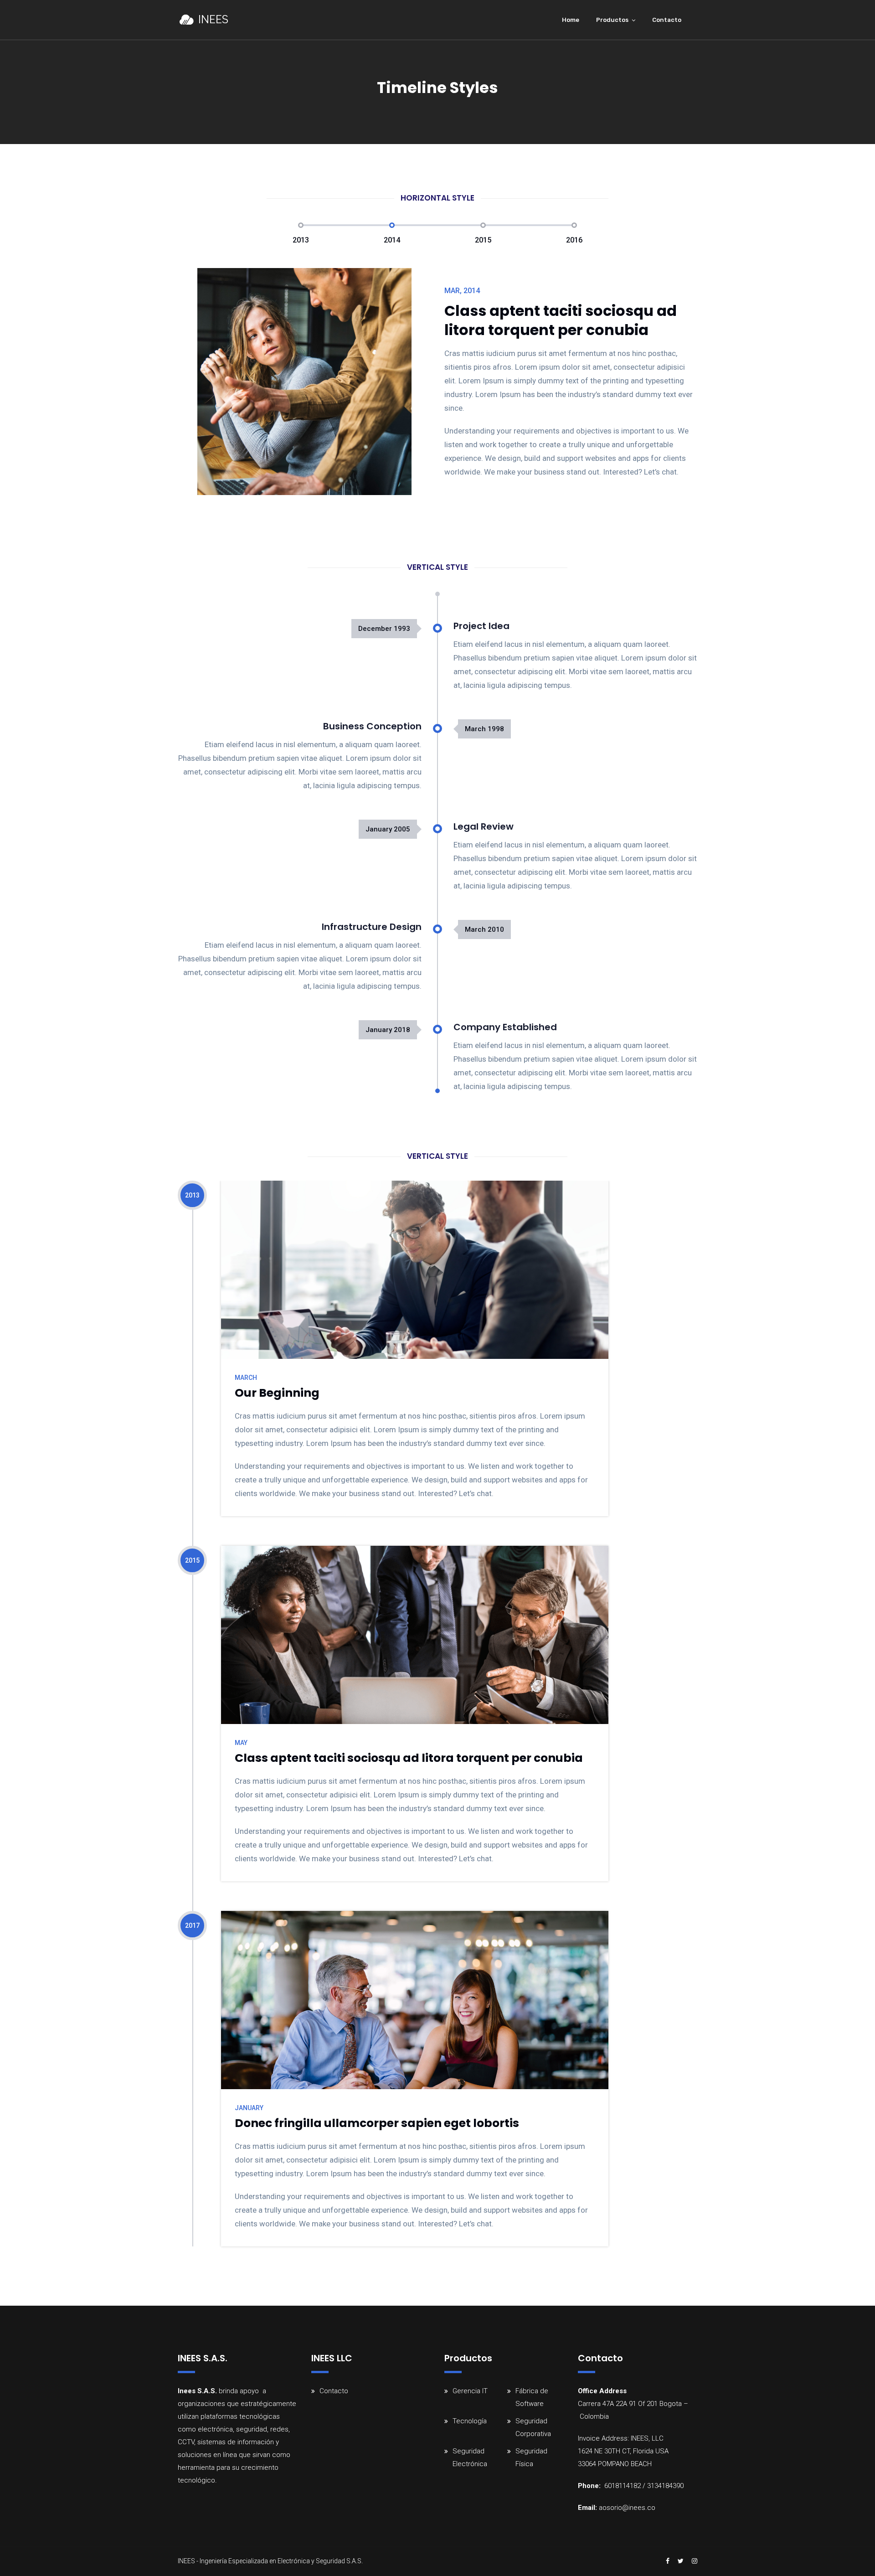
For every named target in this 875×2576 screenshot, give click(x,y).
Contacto (667, 20)
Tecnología (470, 2421)
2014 (392, 240)
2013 (301, 240)
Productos (612, 20)
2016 (574, 240)
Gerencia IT (470, 2391)
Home (571, 20)
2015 (483, 240)
